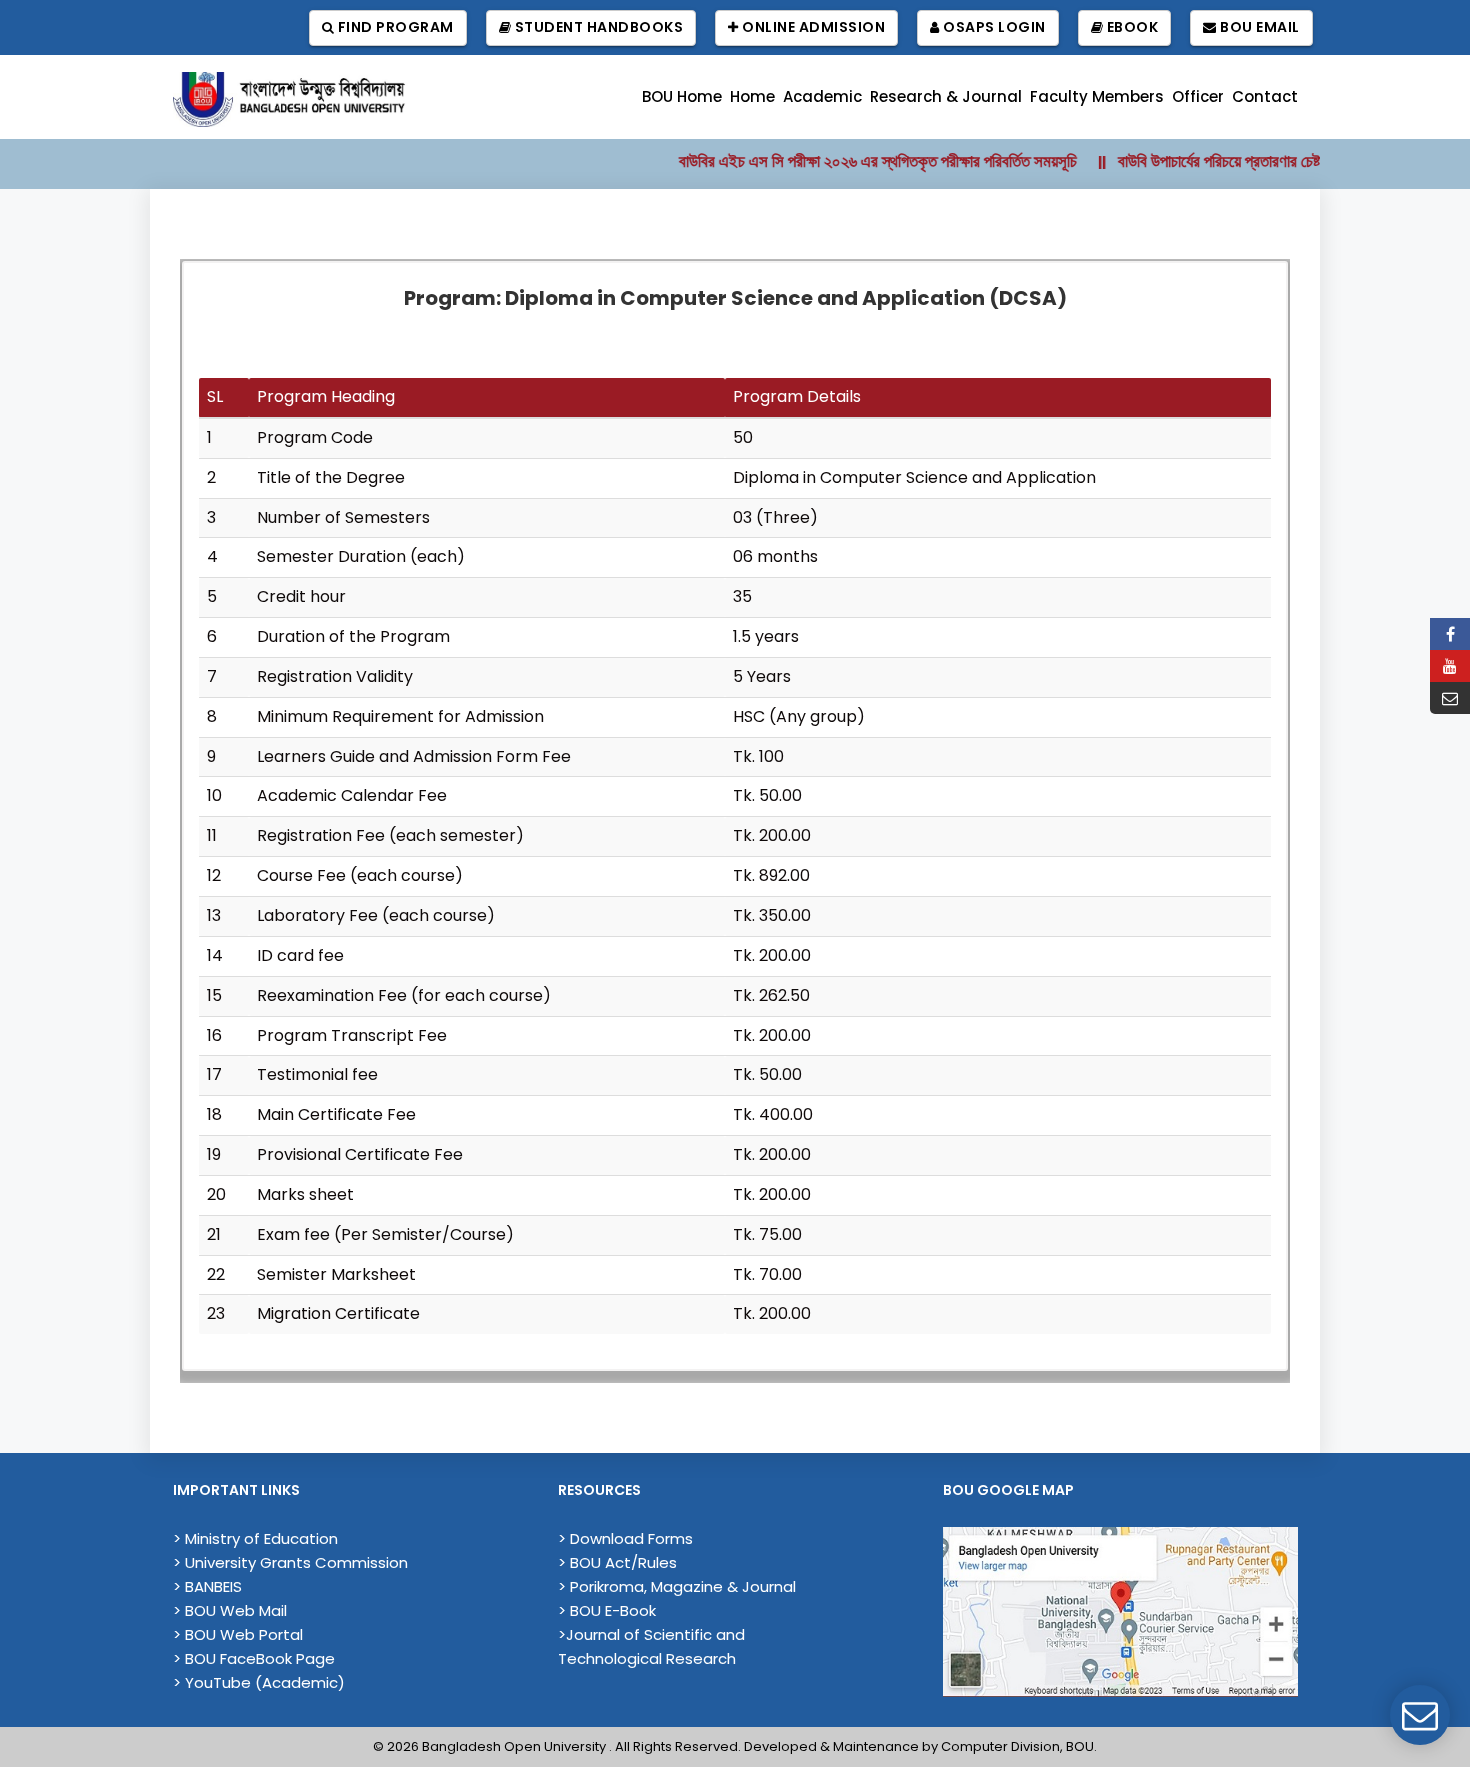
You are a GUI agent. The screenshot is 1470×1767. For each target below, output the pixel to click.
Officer (1198, 96)
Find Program (394, 27)
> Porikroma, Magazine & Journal (677, 1586)
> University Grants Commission (290, 1562)
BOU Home (682, 96)
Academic (822, 96)
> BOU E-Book (607, 1610)
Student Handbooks (597, 27)
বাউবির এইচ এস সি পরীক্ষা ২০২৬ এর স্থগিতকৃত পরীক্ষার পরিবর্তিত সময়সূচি (851, 161)
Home (752, 96)
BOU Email (1258, 27)
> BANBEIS (207, 1586)
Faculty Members (1097, 96)
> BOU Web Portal (238, 1634)
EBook (1130, 27)
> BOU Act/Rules (617, 1562)
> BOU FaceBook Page (254, 1658)
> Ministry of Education (255, 1538)
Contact (1265, 96)
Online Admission (812, 27)
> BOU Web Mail (230, 1610)
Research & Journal (946, 96)
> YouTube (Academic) (259, 1682)
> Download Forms (625, 1538)
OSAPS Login (993, 27)
